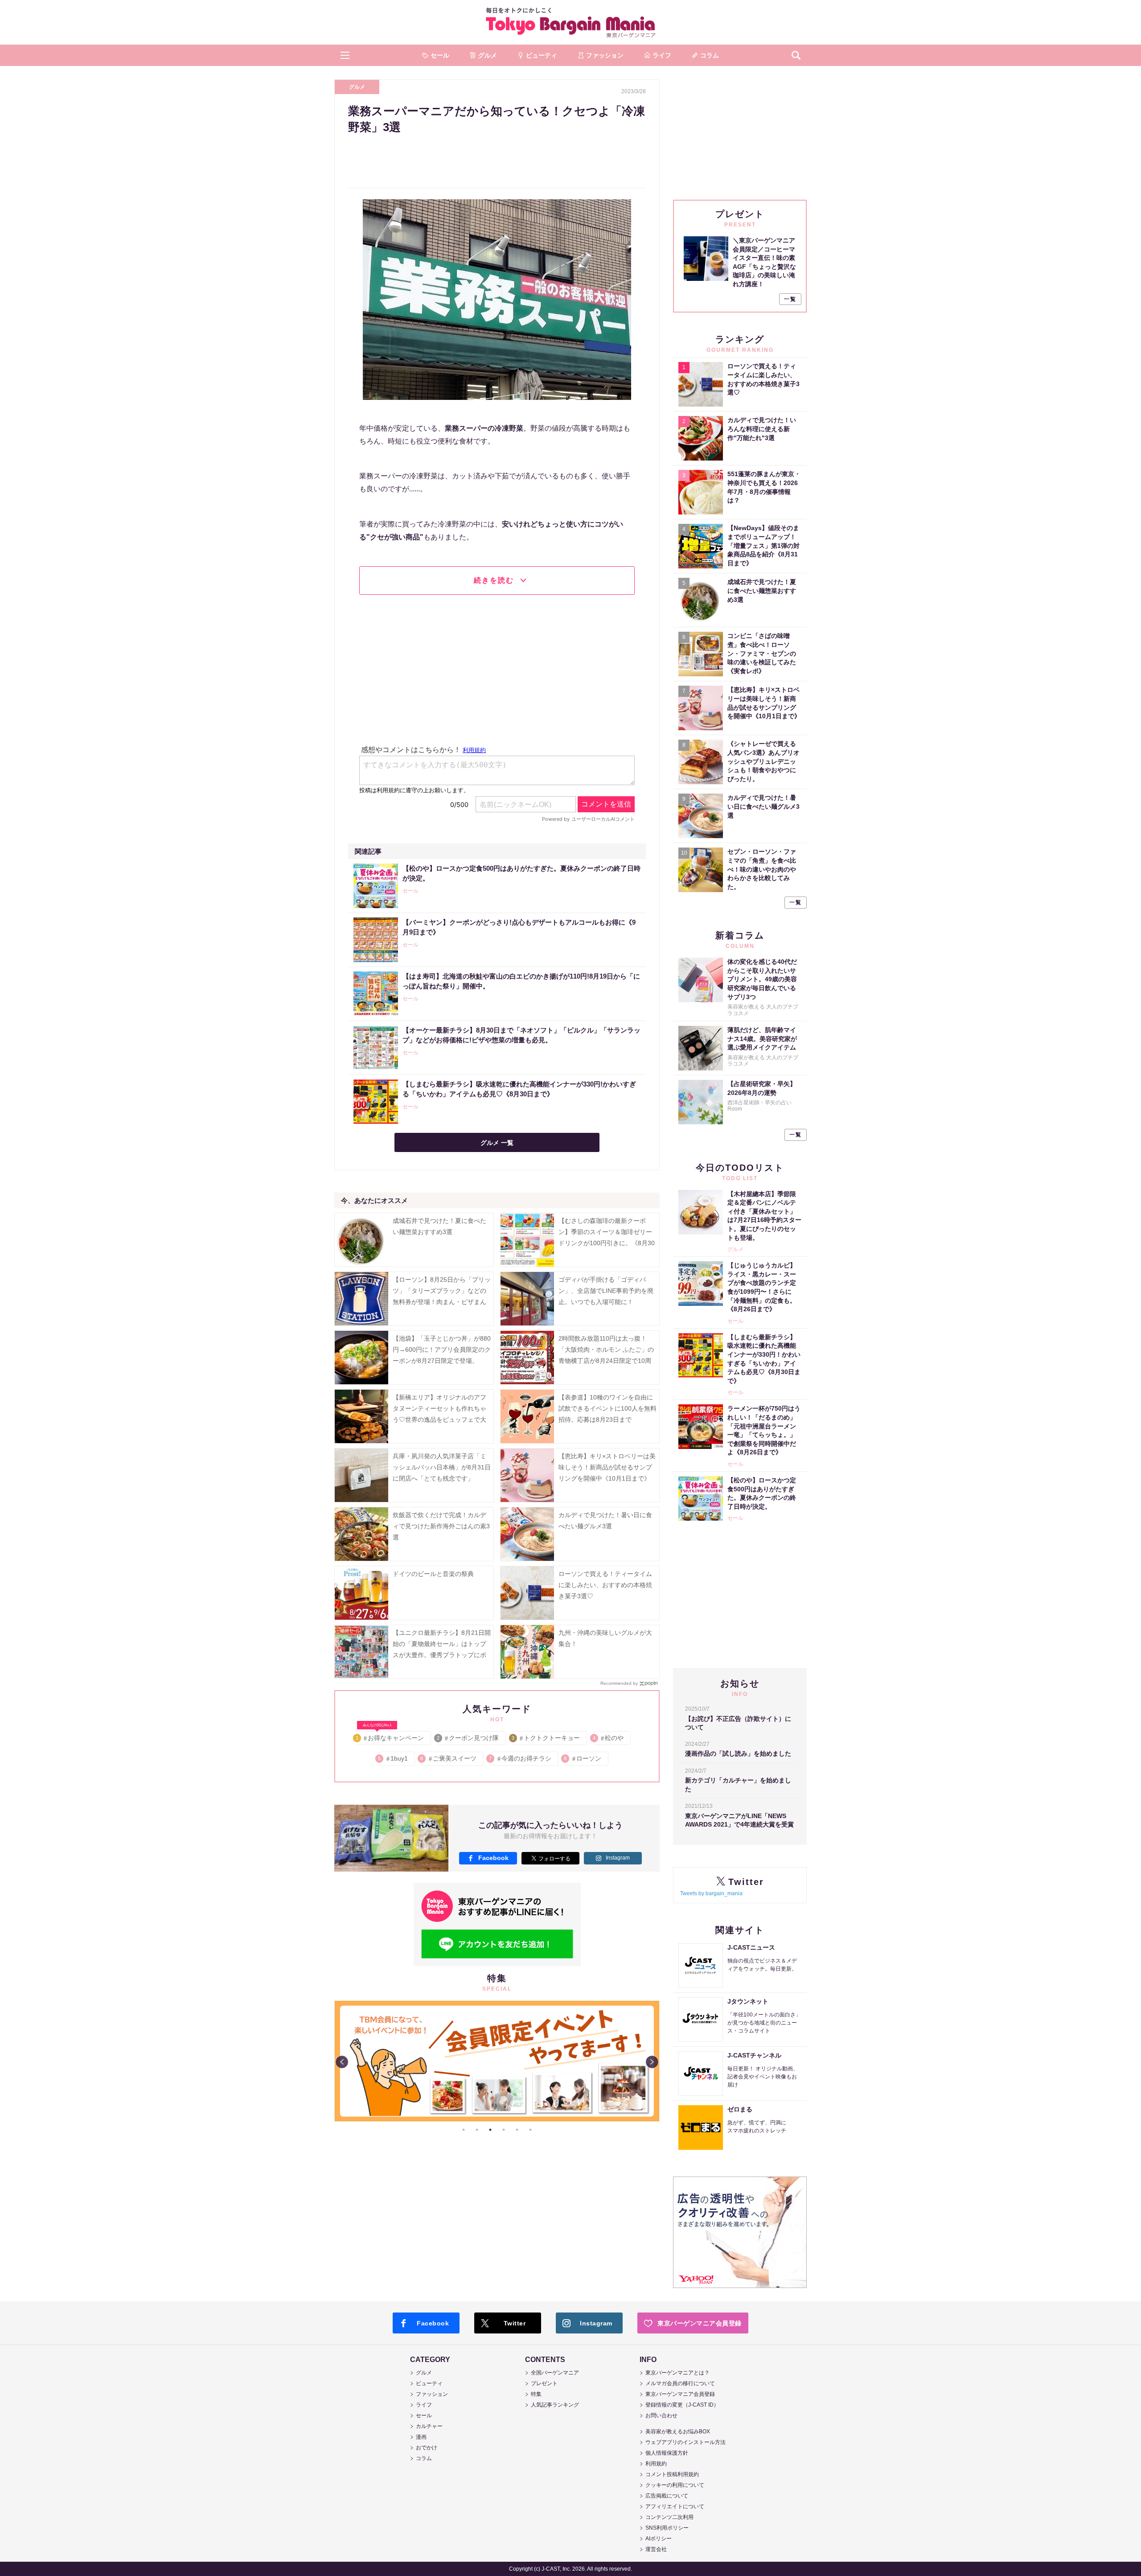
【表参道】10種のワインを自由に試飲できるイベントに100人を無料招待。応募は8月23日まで (607, 1408)
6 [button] (530, 2130)
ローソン (583, 1758)
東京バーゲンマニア (570, 22)
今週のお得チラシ (521, 1758)
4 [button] (504, 2130)
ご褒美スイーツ (449, 1758)
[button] (345, 55)
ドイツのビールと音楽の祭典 (433, 1574)
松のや (609, 1738)
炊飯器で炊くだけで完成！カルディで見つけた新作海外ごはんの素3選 (441, 1526)
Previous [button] (342, 2062)
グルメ (357, 87)
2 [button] (477, 2130)
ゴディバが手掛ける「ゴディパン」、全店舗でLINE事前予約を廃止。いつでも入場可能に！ (606, 1291)
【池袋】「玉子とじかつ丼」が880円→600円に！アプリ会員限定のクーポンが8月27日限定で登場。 (442, 1350)
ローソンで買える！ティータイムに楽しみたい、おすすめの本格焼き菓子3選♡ (605, 1585)
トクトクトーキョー (546, 1738)
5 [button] (517, 2130)
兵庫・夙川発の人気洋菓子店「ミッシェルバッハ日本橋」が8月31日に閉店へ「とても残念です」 (442, 1467)
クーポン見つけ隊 (468, 1738)
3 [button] (490, 2130)
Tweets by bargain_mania (711, 1893)
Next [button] (652, 2062)
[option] (551, 2001)
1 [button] (464, 2130)
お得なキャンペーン (390, 1736)
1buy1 (394, 1758)
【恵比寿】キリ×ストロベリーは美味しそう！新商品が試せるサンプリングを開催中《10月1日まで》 (607, 1467)
